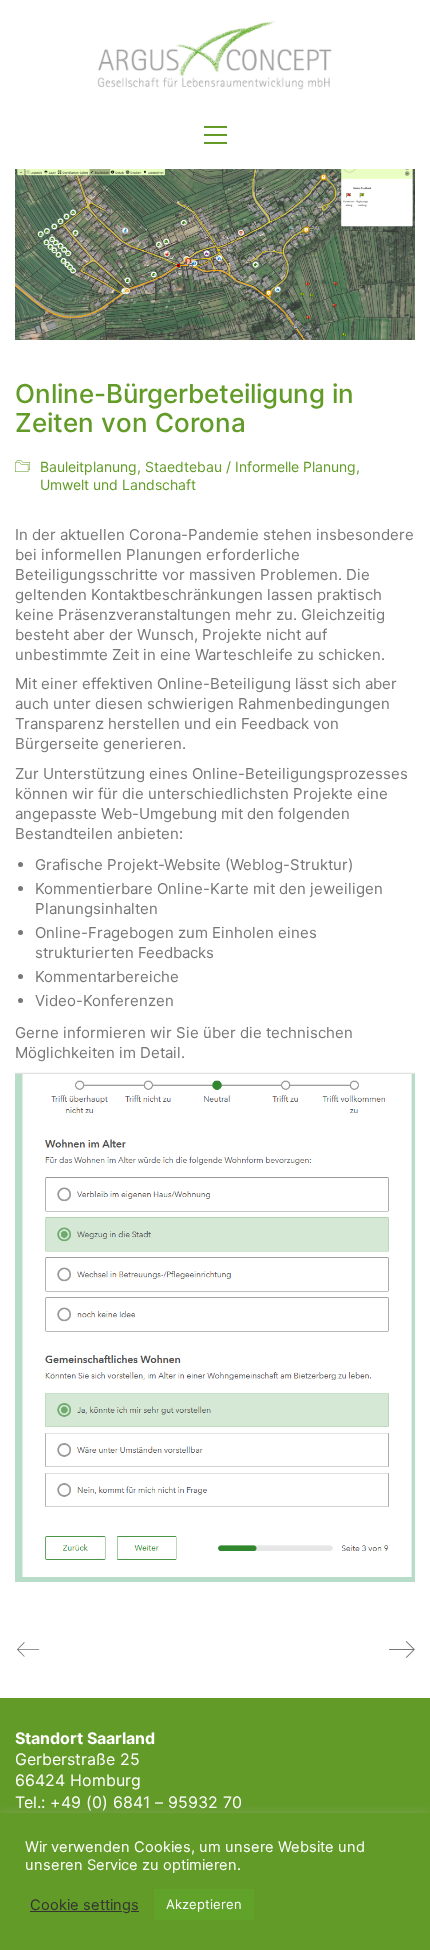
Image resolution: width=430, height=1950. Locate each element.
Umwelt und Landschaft (118, 484)
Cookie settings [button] (84, 1905)
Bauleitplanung (88, 466)
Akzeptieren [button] (204, 1904)
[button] (215, 135)
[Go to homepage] (215, 55)
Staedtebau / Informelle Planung (250, 466)
